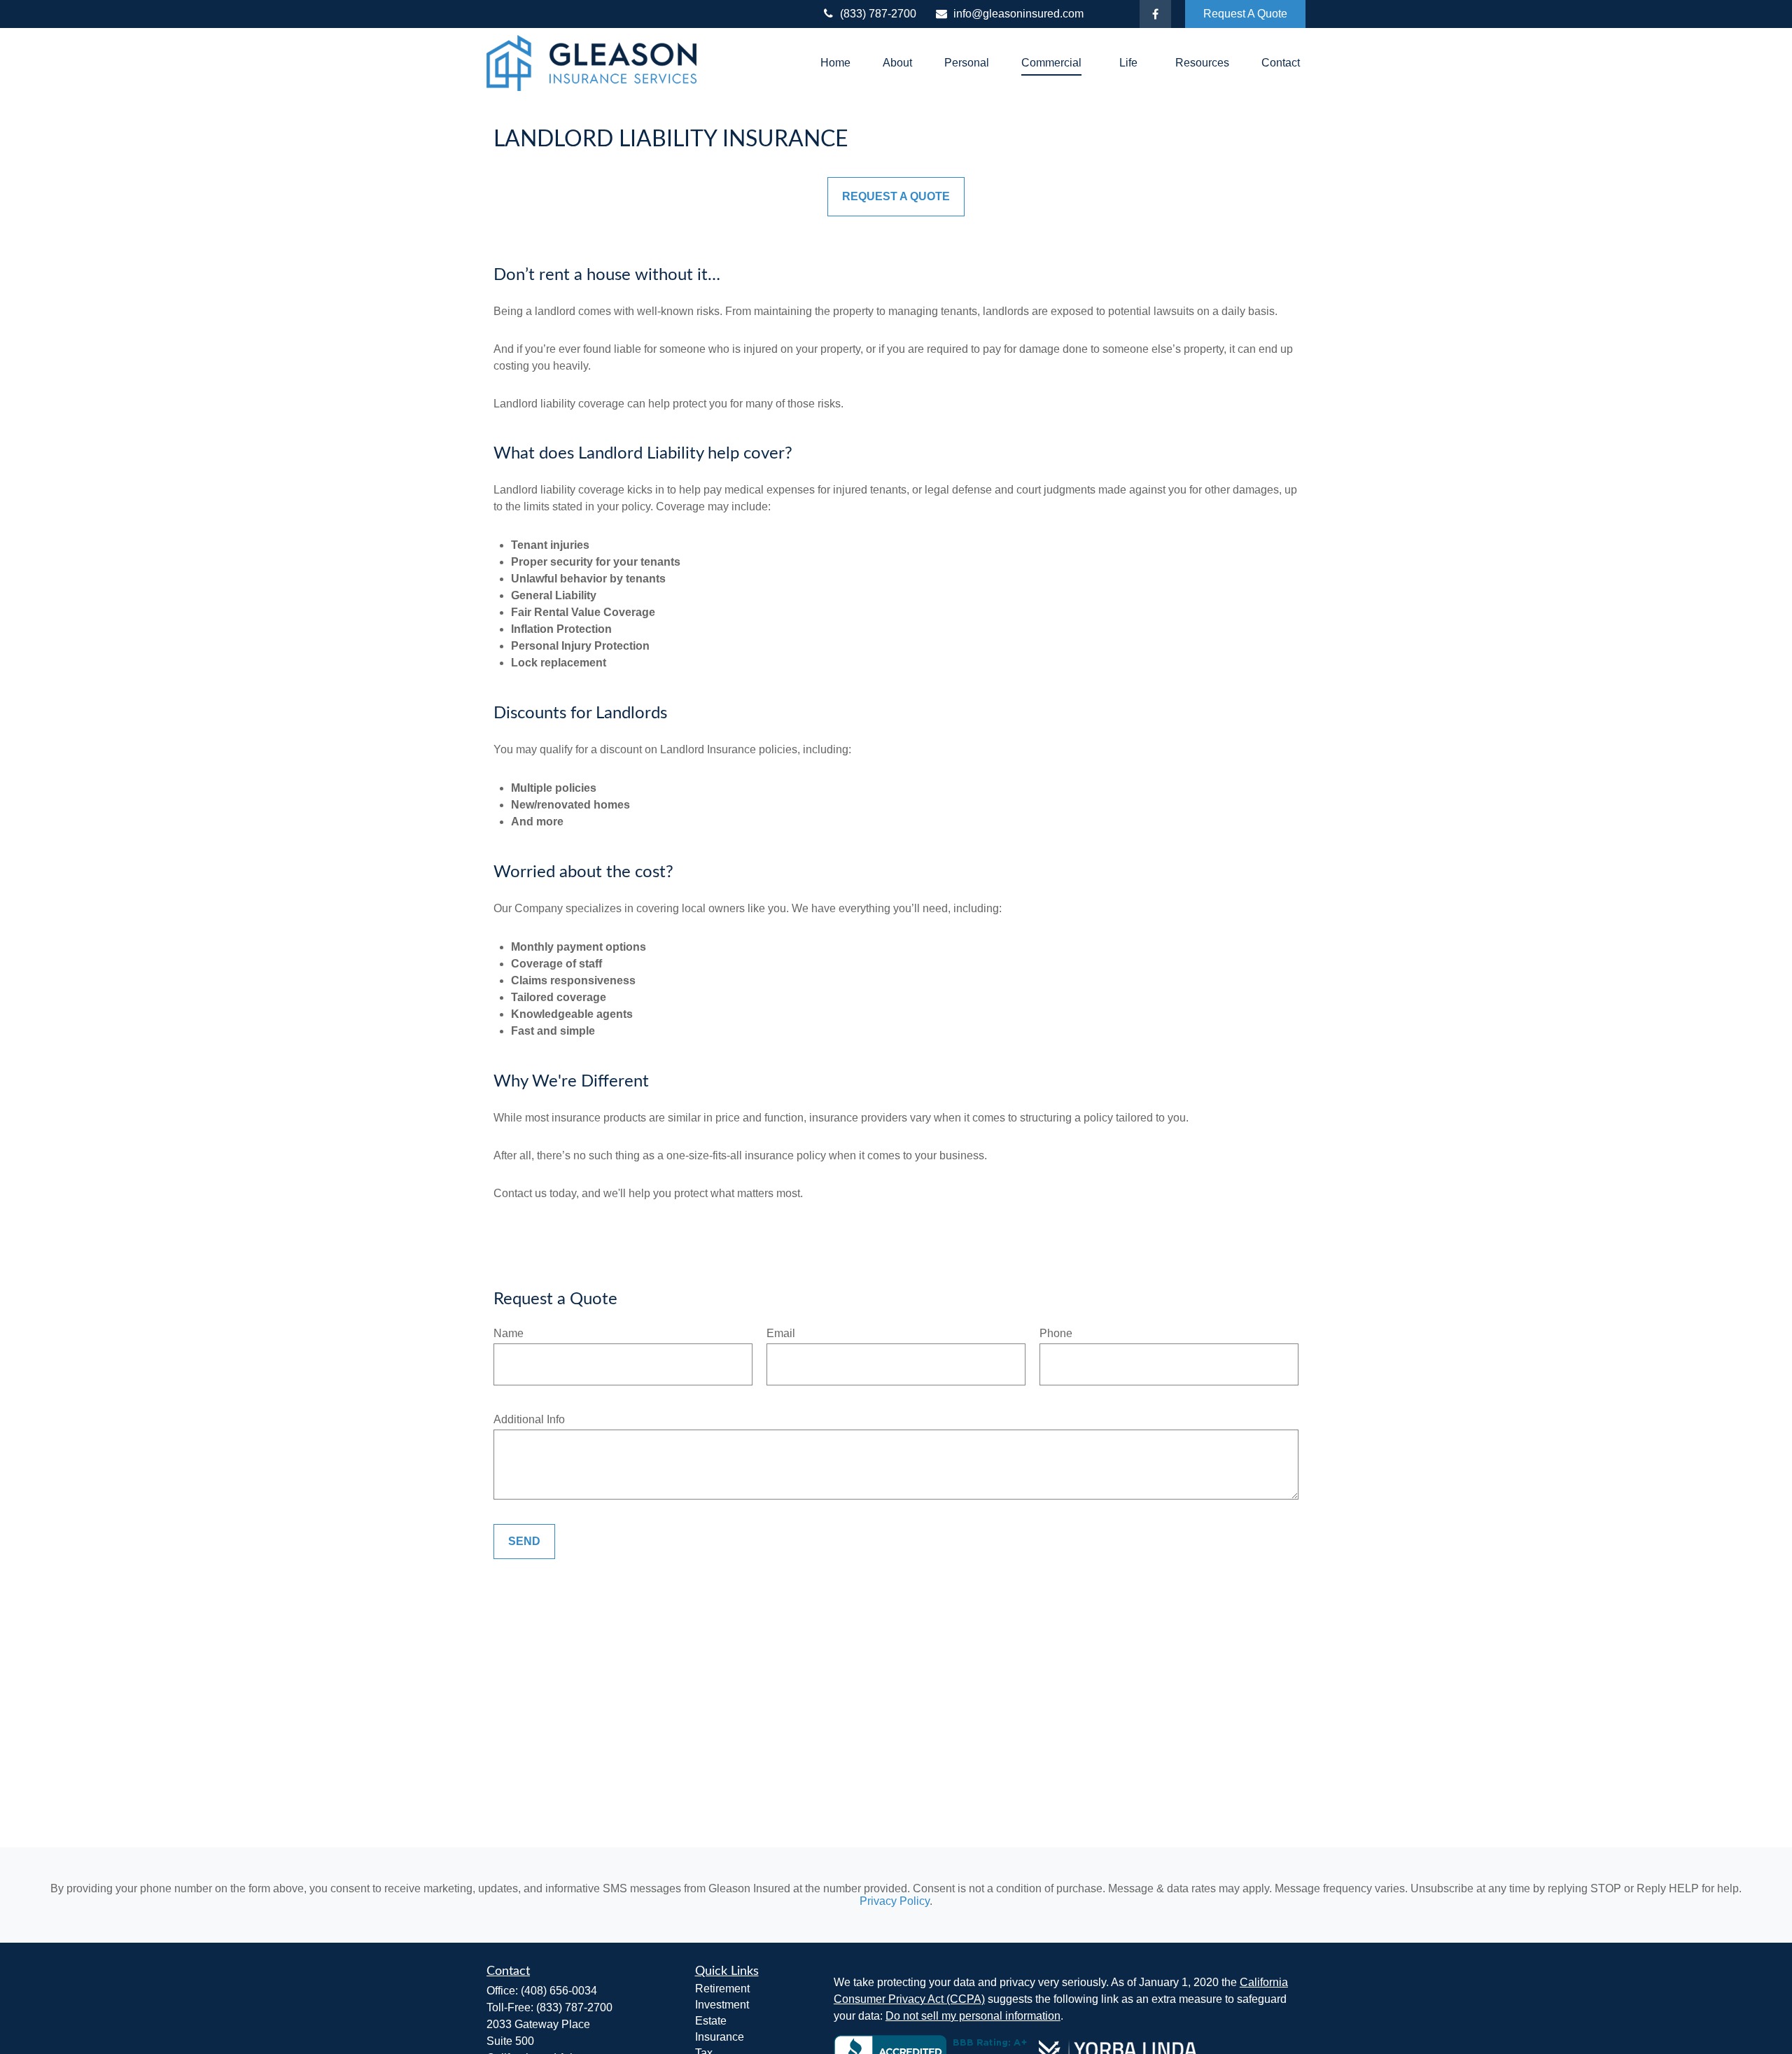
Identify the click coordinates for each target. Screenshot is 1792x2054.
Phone (1056, 1333)
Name (509, 1333)
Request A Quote (1245, 14)
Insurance (720, 2037)
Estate (711, 2021)
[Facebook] (1155, 14)
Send (524, 1541)
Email (781, 1333)
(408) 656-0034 (559, 1991)
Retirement (722, 1989)
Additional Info (529, 1419)
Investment (722, 2005)
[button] (835, 63)
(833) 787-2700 (878, 14)
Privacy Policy (895, 1901)
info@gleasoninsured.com (1018, 14)
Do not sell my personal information (973, 2016)
